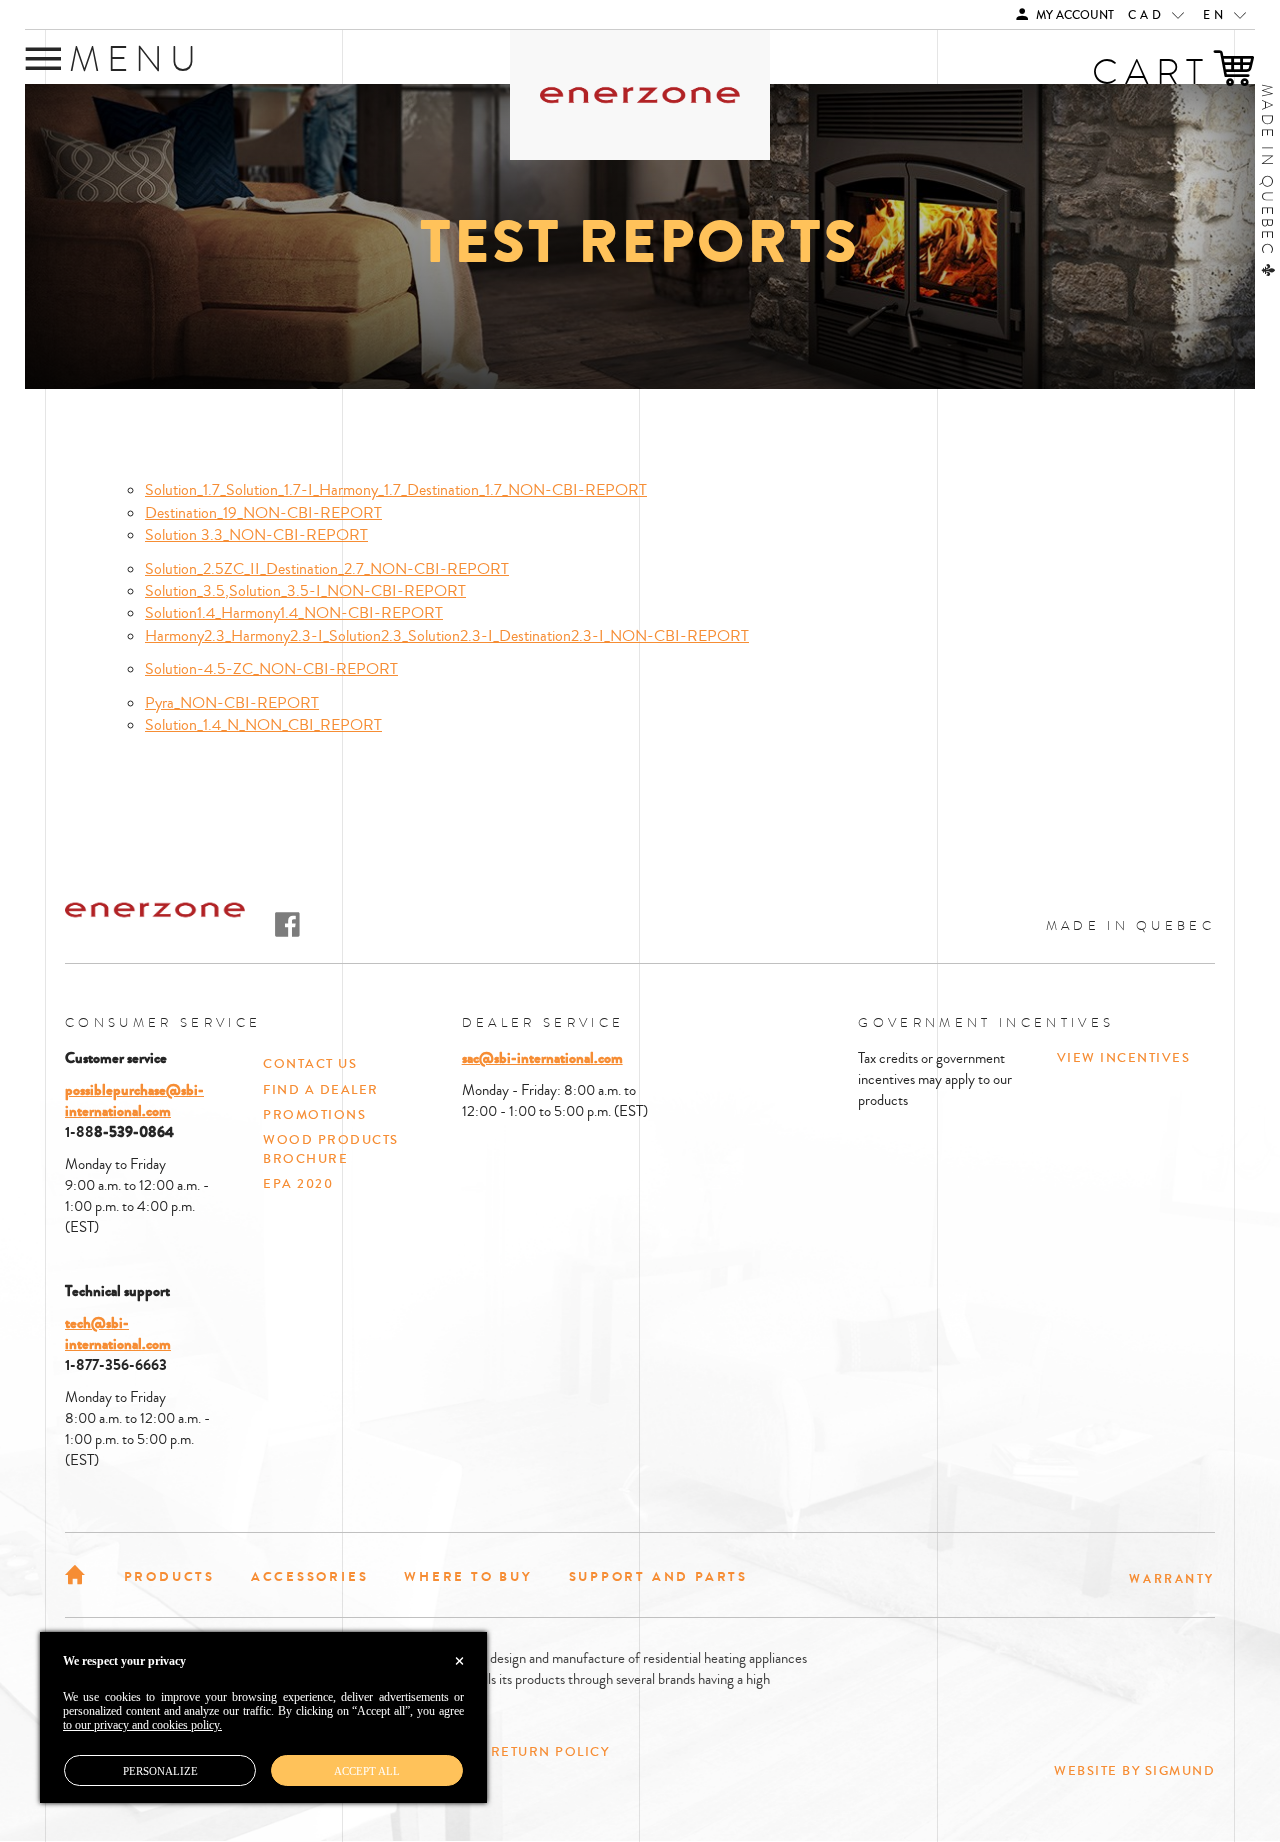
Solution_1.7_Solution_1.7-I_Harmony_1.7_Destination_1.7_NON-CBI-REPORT (396, 490)
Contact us (310, 1064)
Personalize (160, 1771)
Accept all (367, 1771)
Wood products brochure (331, 1149)
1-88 (79, 1132)
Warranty (1172, 1579)
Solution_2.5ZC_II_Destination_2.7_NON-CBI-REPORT (327, 569)
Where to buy (468, 1576)
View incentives (1124, 1058)
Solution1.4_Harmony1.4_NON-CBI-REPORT (294, 613)
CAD (1150, 15)
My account (1073, 15)
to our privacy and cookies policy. (142, 1725)
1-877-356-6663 (116, 1365)
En (1218, 15)
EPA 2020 (298, 1184)
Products (169, 1576)
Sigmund (1180, 1771)
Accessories (310, 1576)
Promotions (314, 1115)
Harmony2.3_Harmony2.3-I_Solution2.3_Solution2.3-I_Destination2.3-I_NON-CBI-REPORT (447, 636)
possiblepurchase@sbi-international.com (134, 1100)
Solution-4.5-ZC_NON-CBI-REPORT (271, 669)
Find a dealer (321, 1090)
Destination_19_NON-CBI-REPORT (263, 513)
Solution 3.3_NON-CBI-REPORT (256, 535)
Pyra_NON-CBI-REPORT (232, 703)
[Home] (76, 1573)
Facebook (287, 924)
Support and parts (658, 1576)
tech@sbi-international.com (118, 1333)
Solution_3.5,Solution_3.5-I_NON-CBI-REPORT (305, 591)
